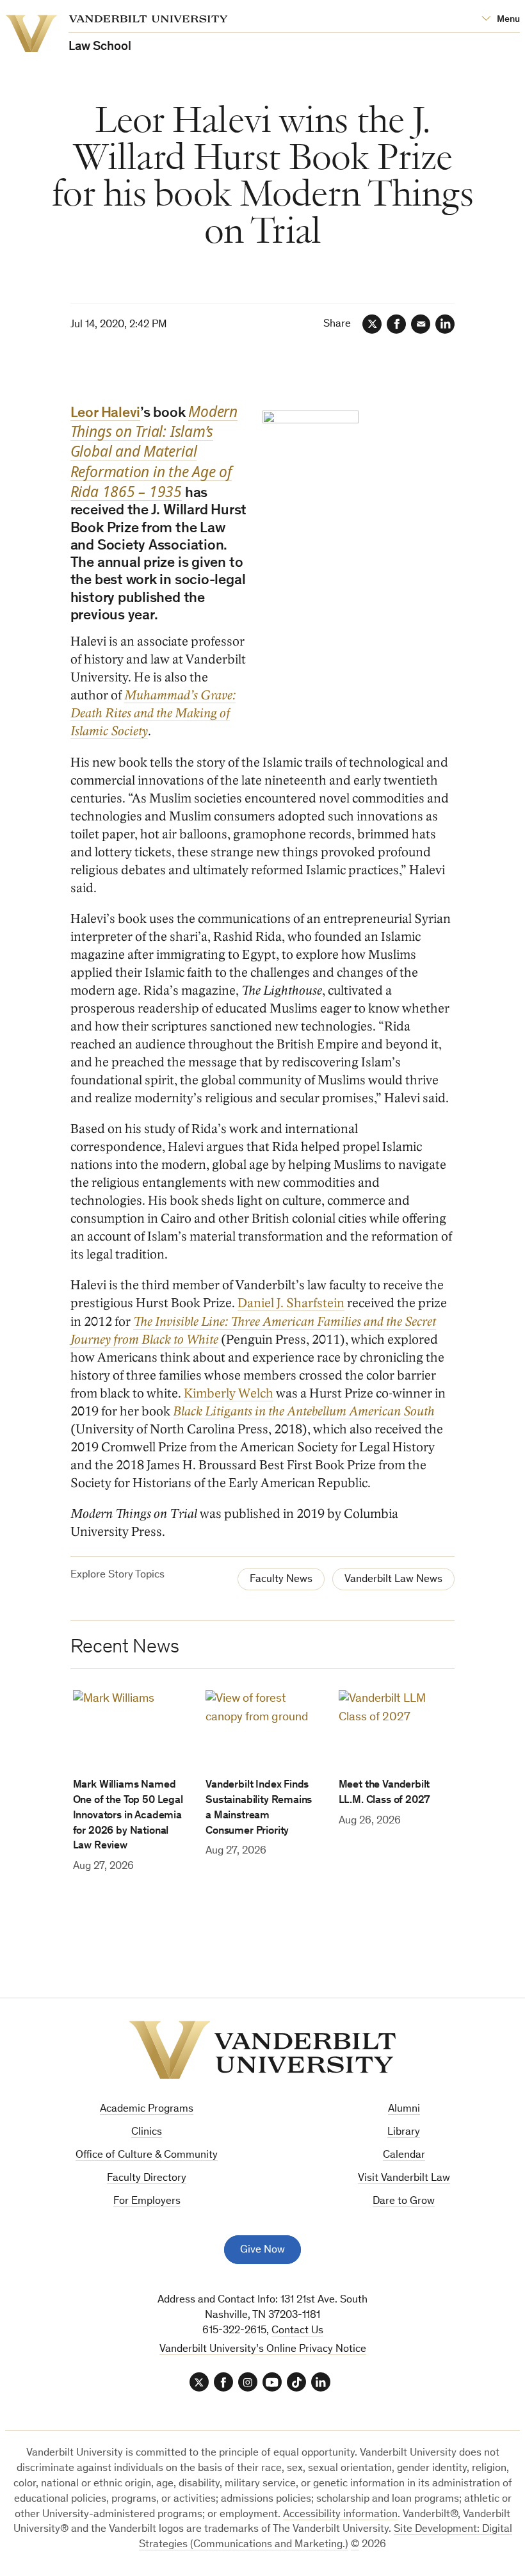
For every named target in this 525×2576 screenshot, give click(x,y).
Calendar (404, 2156)
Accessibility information (340, 2515)
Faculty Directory (147, 2179)
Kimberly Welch (229, 1394)
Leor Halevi (106, 414)
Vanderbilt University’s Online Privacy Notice (263, 2350)
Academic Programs (147, 2109)
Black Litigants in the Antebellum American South (304, 1412)
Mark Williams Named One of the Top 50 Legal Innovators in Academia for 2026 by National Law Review (128, 1816)
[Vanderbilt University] (262, 2050)
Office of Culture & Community (147, 2156)
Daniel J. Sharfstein (291, 1303)
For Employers (147, 2202)
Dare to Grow (404, 2202)
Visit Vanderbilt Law (404, 2179)
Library (404, 2132)
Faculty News (281, 1580)
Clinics (147, 2132)
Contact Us (297, 2331)
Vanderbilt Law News (393, 1580)
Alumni (404, 2109)
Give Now (262, 2250)
